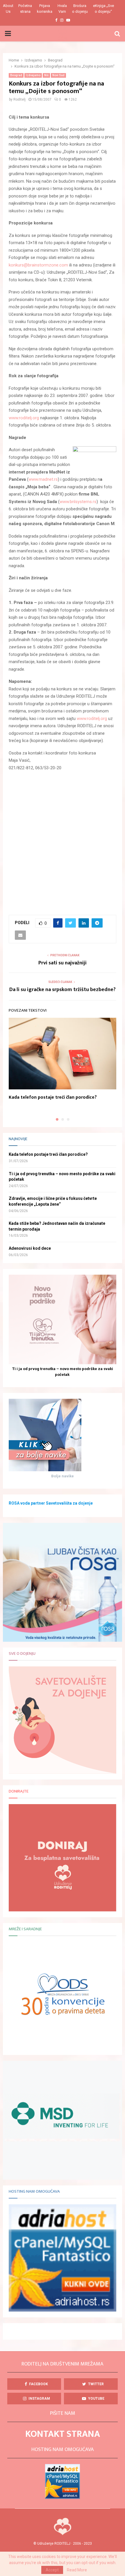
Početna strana (25, 9)
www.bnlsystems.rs (78, 502)
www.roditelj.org (24, 418)
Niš (46, 75)
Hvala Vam (62, 9)
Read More (77, 2570)
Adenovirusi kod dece (30, 1248)
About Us (8, 9)
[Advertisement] (63, 840)
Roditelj (19, 99)
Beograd (16, 75)
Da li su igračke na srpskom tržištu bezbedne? (63, 990)
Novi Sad (58, 75)
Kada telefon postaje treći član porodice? (53, 1097)
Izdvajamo (33, 75)
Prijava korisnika (45, 9)
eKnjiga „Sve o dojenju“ (103, 9)
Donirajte (19, 1791)
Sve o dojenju (22, 1654)
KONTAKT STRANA (63, 2434)
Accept (52, 2570)
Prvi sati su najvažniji (63, 963)
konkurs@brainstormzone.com (38, 265)
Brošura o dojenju (80, 9)
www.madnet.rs (43, 479)
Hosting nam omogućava (34, 2192)
